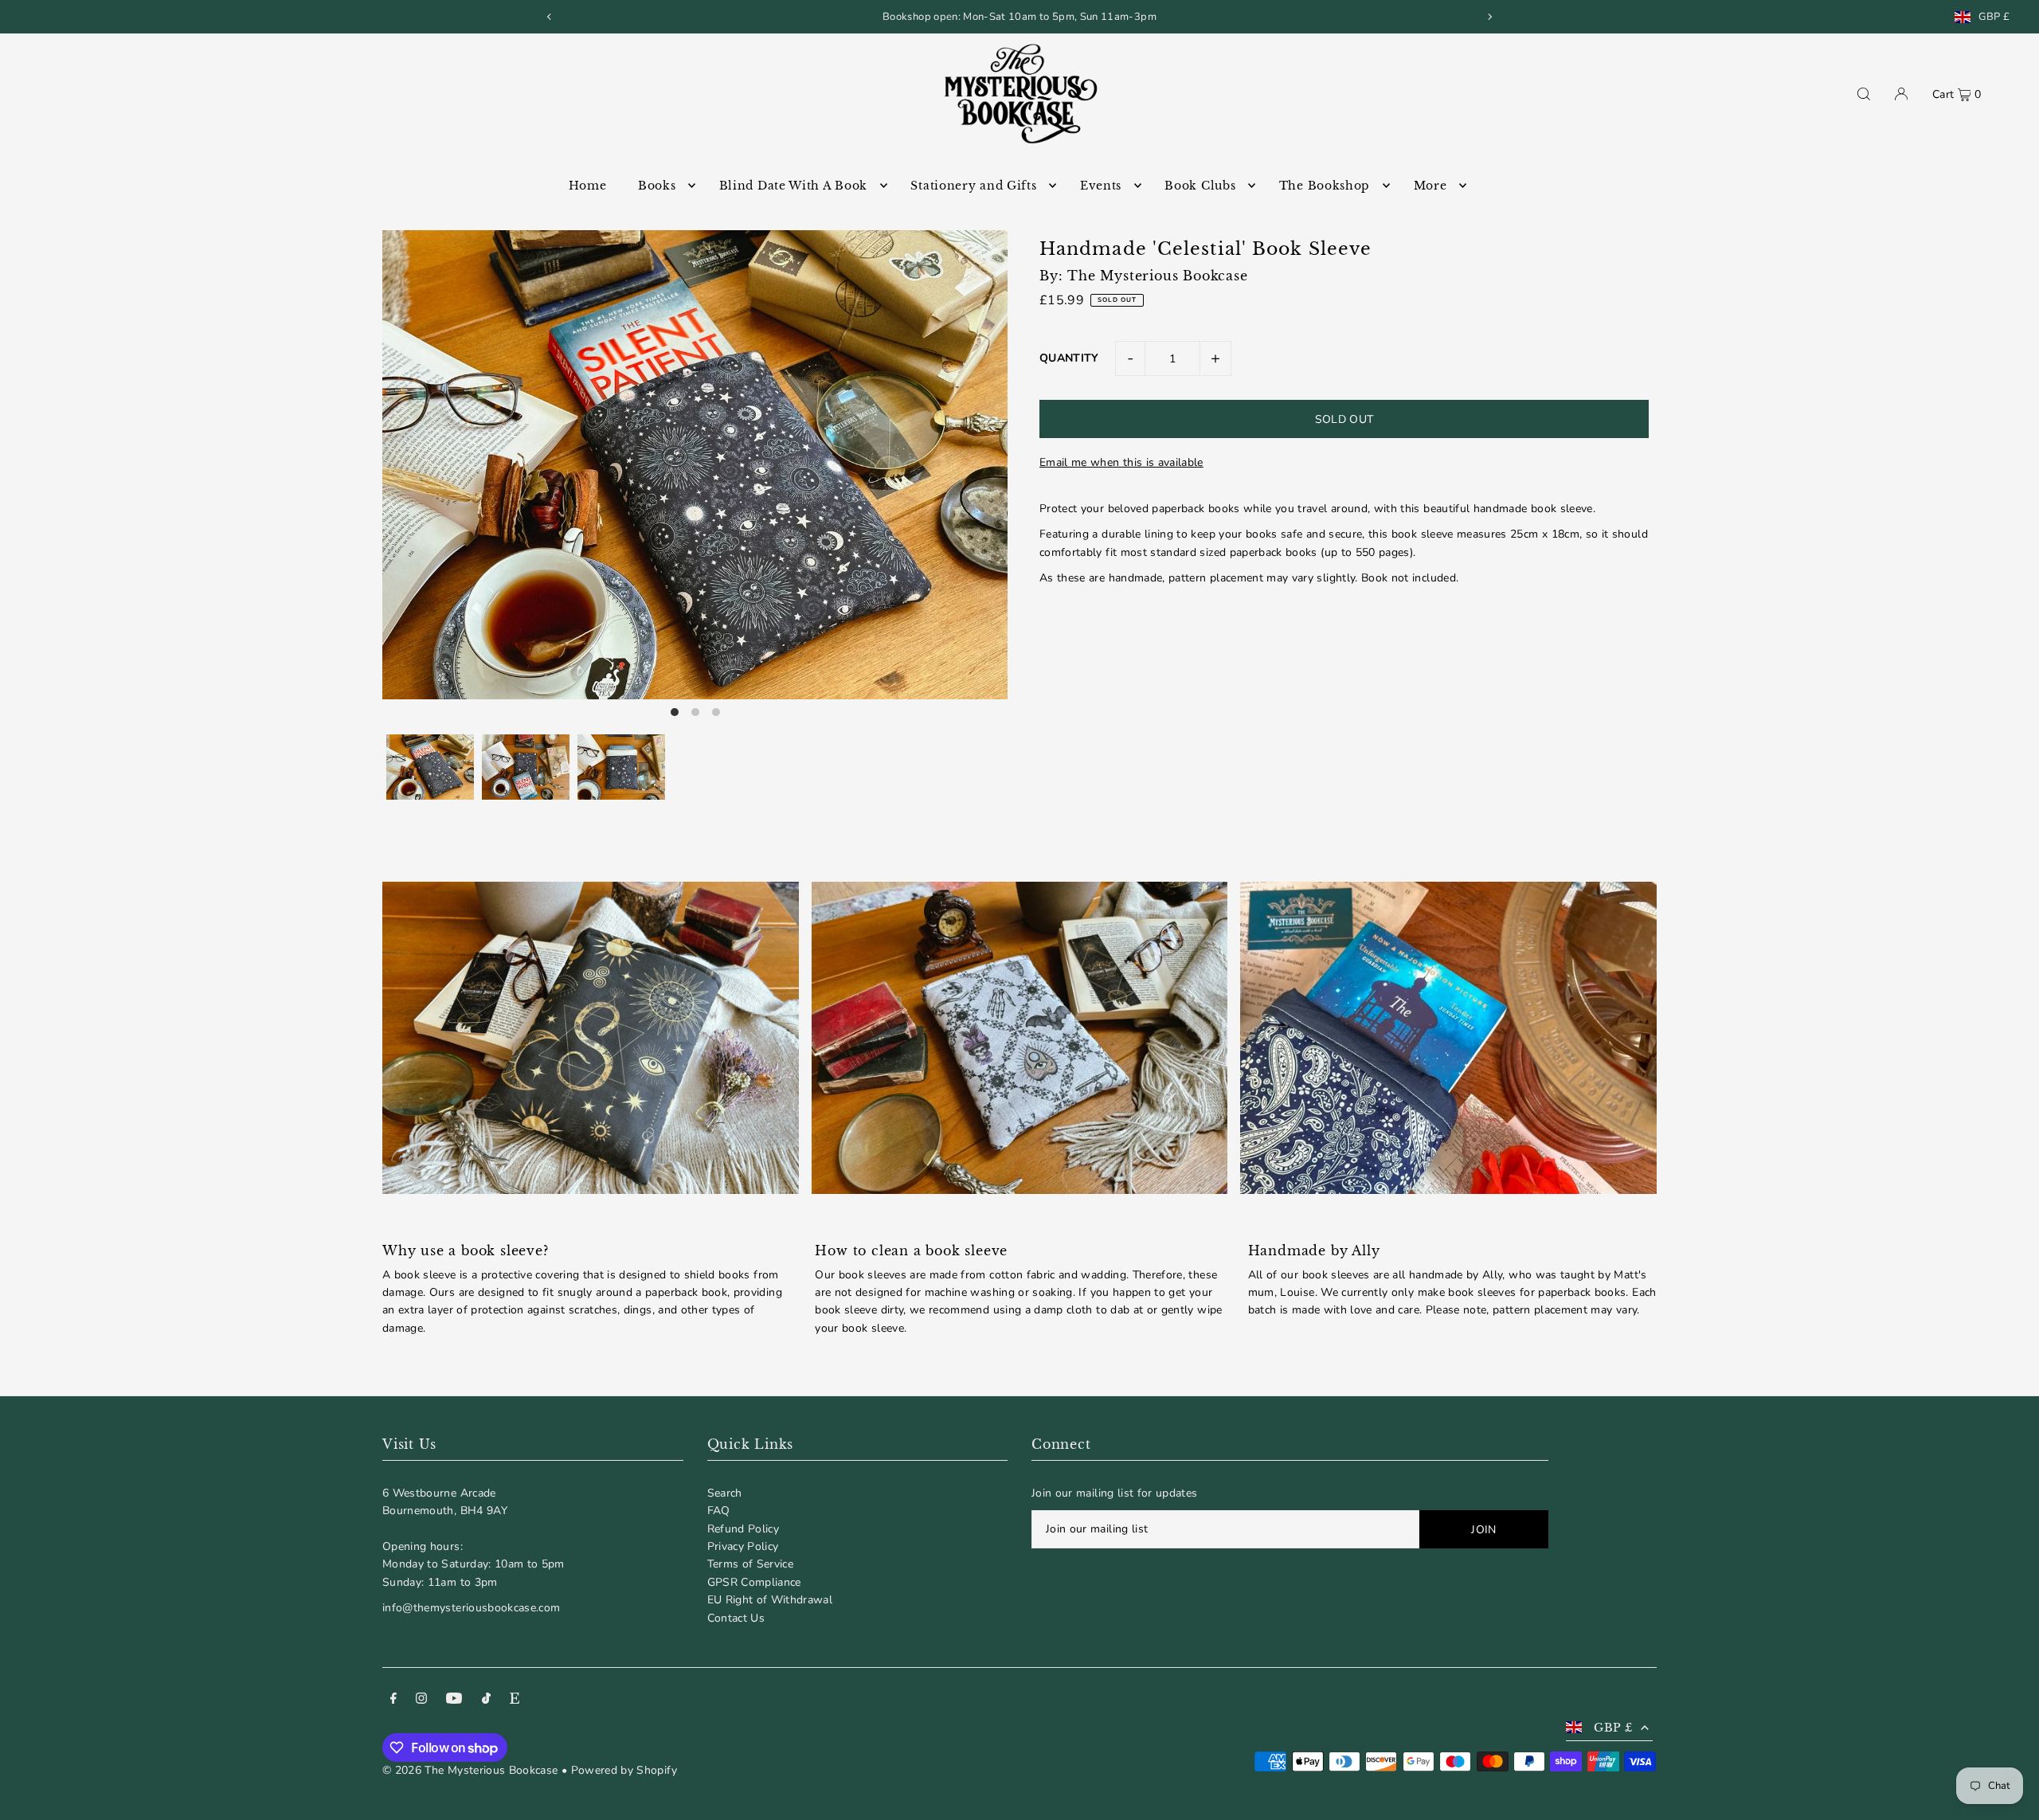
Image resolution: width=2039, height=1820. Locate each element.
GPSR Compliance (754, 1582)
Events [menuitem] (1101, 186)
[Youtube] (454, 1701)
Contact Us (736, 1618)
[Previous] (550, 17)
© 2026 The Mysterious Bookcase (470, 1770)
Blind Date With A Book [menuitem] (793, 186)
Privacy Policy (743, 1546)
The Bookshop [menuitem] (1325, 186)
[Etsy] (515, 1701)
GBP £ (1994, 17)
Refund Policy (744, 1529)
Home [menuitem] (588, 186)
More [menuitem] (1430, 186)
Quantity (1069, 358)
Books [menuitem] (657, 186)
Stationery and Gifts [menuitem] (973, 186)
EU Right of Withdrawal (770, 1600)
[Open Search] (1864, 94)
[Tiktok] (486, 1701)
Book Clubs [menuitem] (1200, 186)
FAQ (719, 1511)
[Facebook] (393, 1701)
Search (725, 1493)
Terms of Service (751, 1564)
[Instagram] (421, 1701)
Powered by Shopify (624, 1770)
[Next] (1489, 17)
